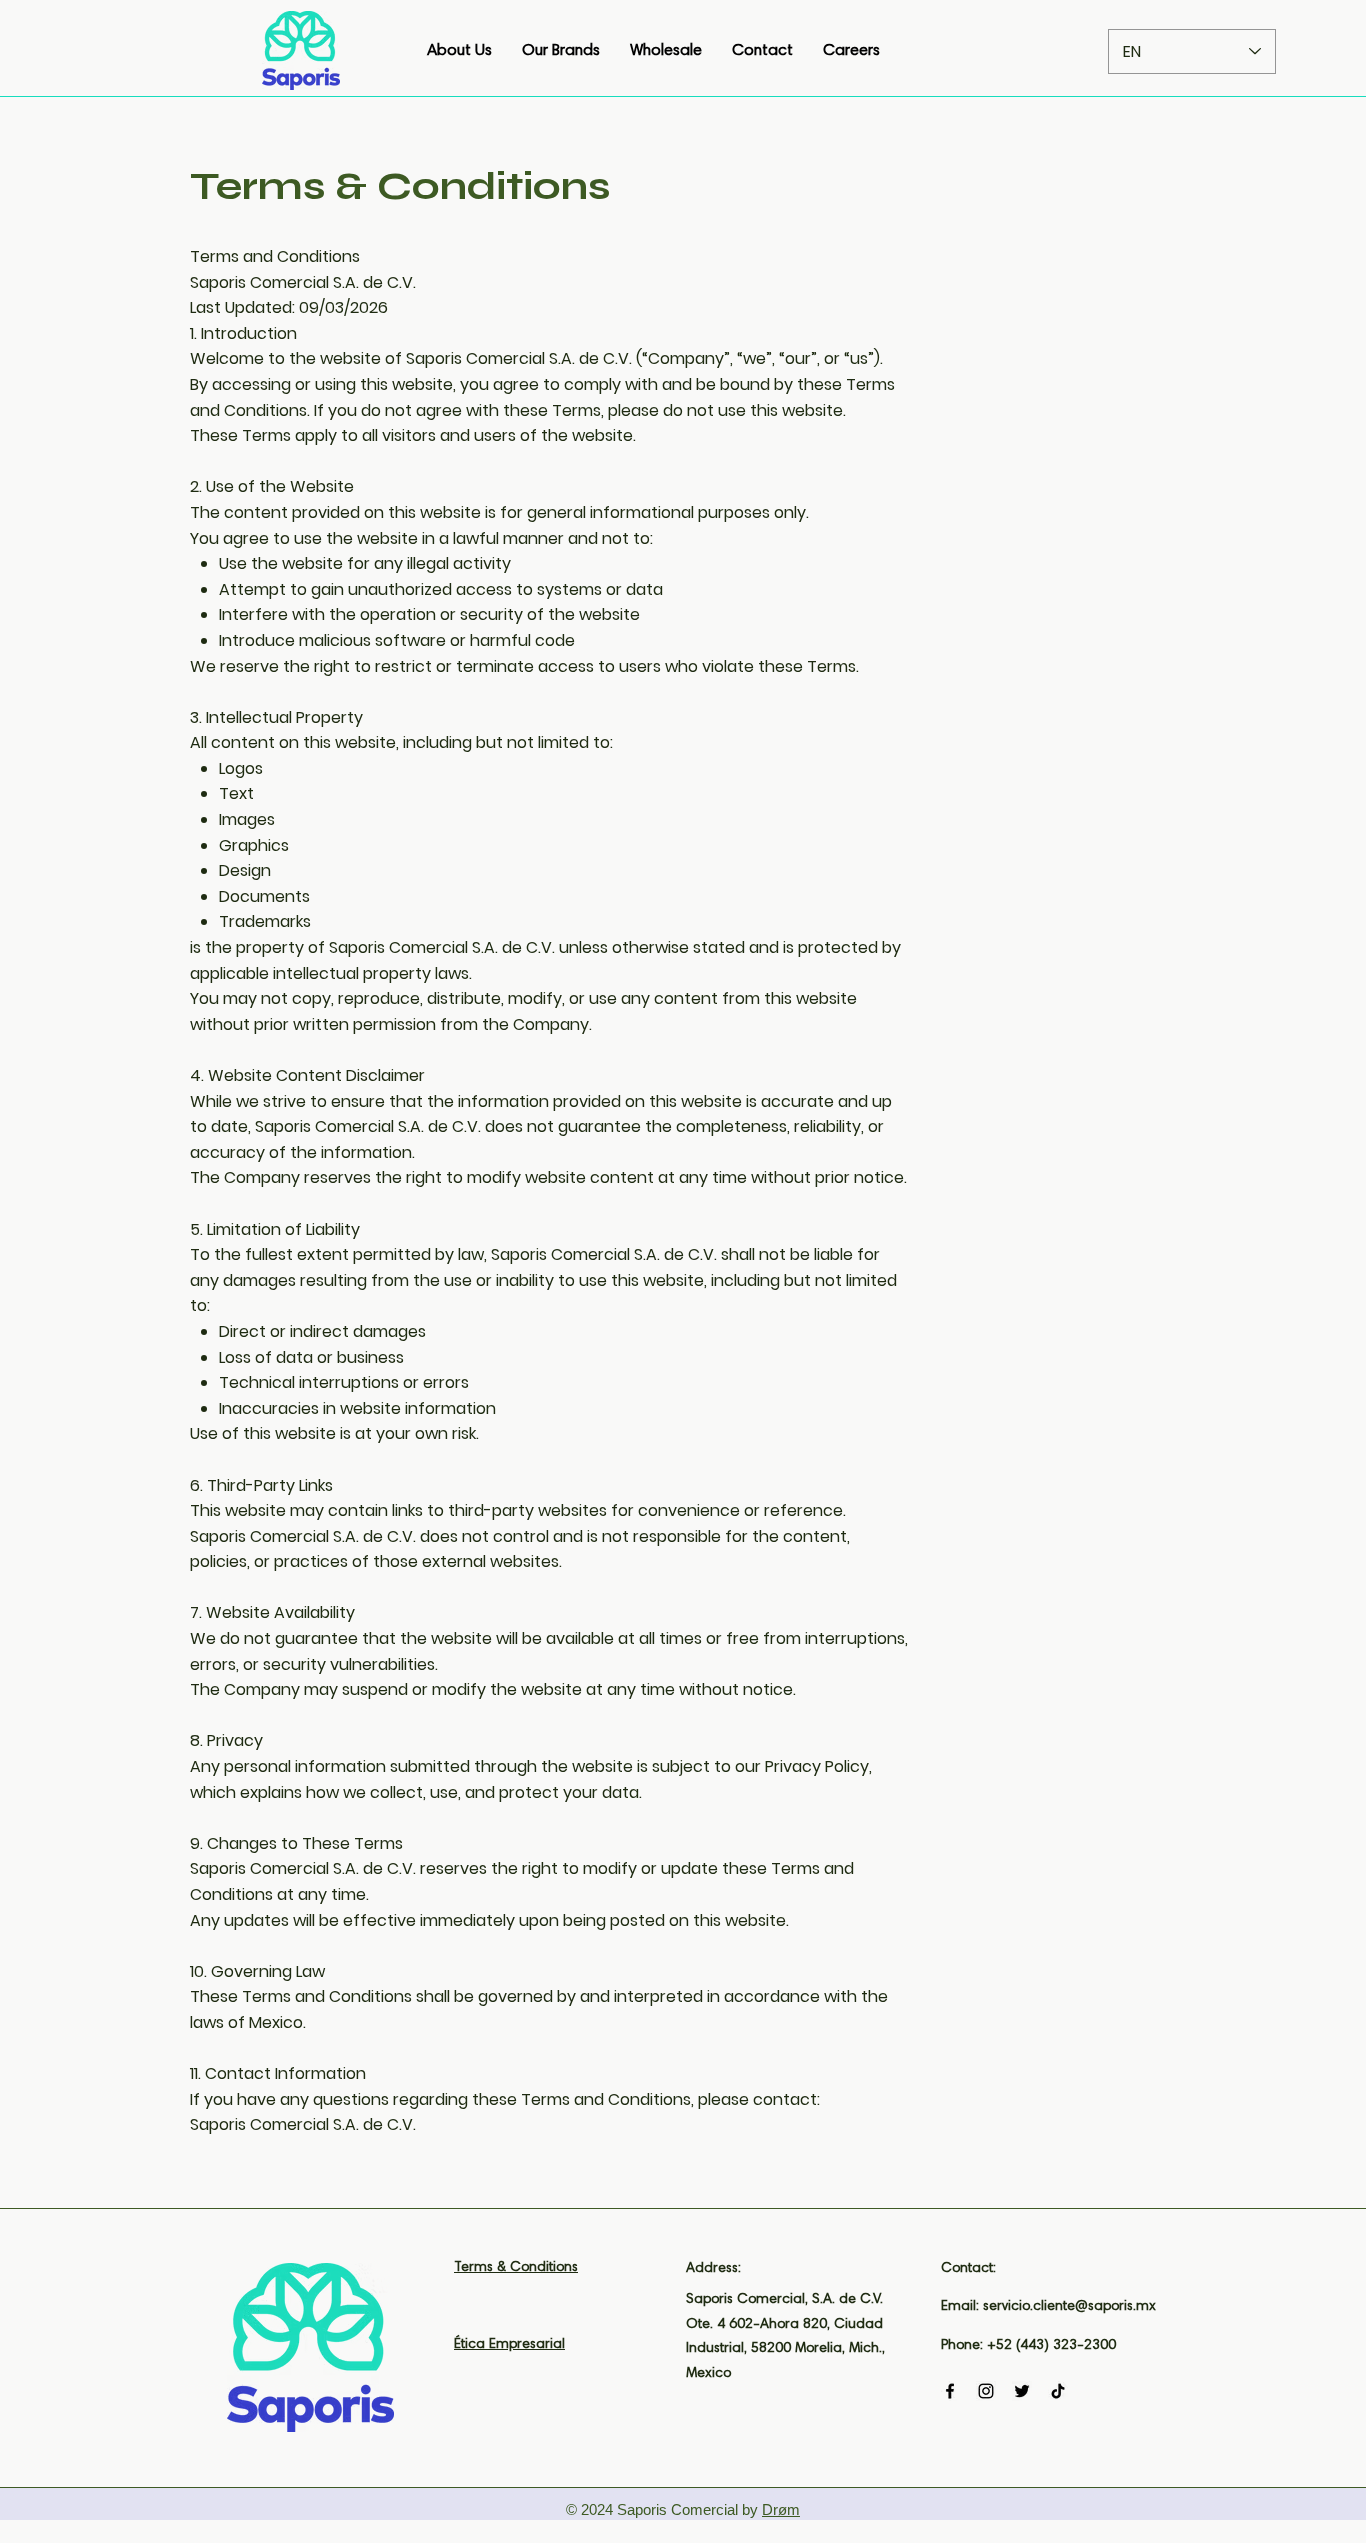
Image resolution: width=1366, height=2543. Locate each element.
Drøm (781, 2509)
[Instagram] (986, 2391)
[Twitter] (1022, 2391)
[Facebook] (950, 2391)
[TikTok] (1058, 2391)
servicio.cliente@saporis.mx (1069, 2307)
